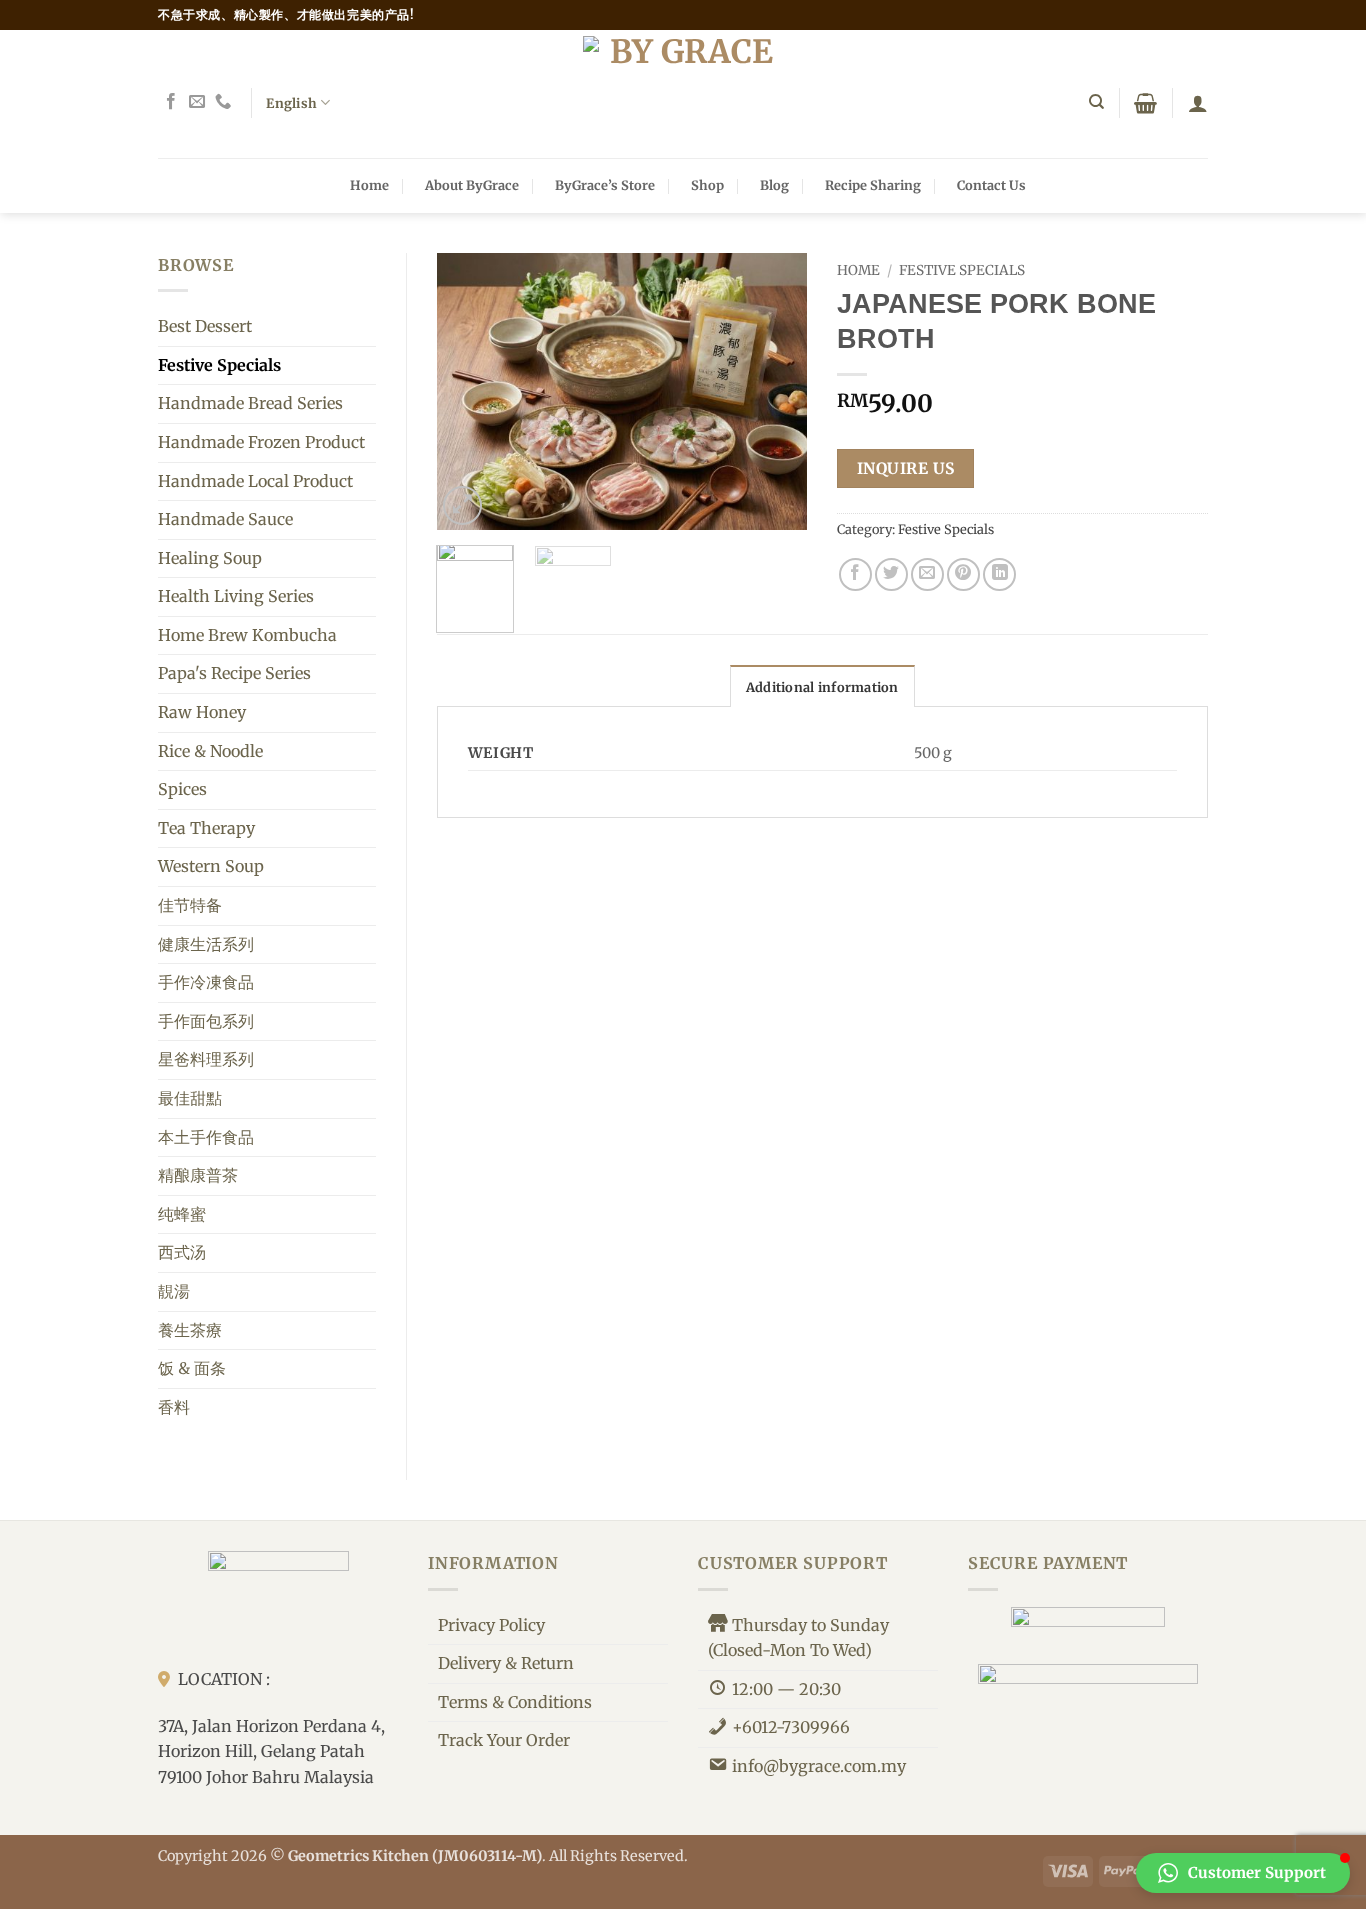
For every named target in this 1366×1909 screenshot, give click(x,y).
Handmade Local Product (255, 481)
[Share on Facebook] (855, 574)
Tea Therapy (206, 828)
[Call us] (223, 102)
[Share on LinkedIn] (999, 574)
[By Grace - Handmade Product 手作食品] (683, 94)
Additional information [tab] (822, 687)
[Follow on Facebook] (171, 102)
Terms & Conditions (515, 1702)
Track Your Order (504, 1740)
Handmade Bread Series (250, 403)
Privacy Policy (491, 1625)
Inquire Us (906, 468)
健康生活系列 (206, 944)
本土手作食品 (206, 1137)
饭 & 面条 (192, 1368)
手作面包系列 (206, 1021)
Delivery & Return (506, 1663)
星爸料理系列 (206, 1059)
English (291, 103)
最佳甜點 (190, 1098)
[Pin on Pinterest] (963, 574)
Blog (774, 185)
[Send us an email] (197, 102)
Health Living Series (236, 596)
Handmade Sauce (225, 519)
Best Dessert (205, 326)
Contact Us (991, 185)
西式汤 (182, 1252)
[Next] (775, 391)
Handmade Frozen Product (261, 442)
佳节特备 (190, 905)
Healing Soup (210, 558)
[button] (1145, 103)
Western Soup (211, 866)
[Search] (1096, 102)
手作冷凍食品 (206, 982)
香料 (174, 1407)
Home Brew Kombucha (247, 635)
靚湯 (174, 1291)
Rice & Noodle (210, 751)
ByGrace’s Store (605, 185)
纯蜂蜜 (182, 1214)
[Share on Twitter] (891, 574)
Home (369, 185)
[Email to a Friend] (927, 574)
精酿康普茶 (198, 1175)
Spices (182, 789)
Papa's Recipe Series (234, 673)
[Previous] (469, 391)
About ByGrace (472, 185)
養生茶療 (190, 1330)
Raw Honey (202, 712)
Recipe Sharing (873, 185)
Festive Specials (219, 365)
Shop (707, 185)
